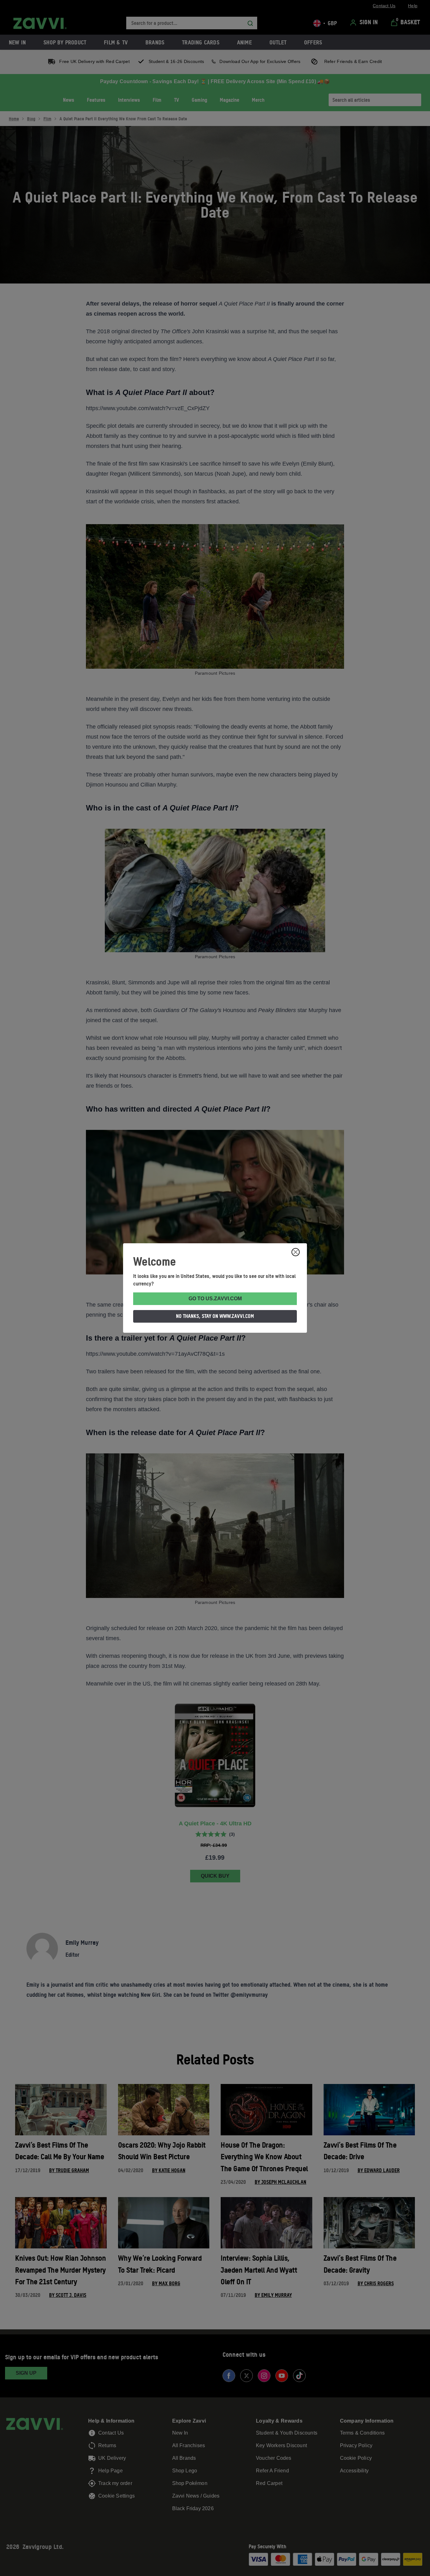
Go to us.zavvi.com (215, 1299)
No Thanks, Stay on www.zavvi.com (215, 1316)
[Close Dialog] (296, 1252)
